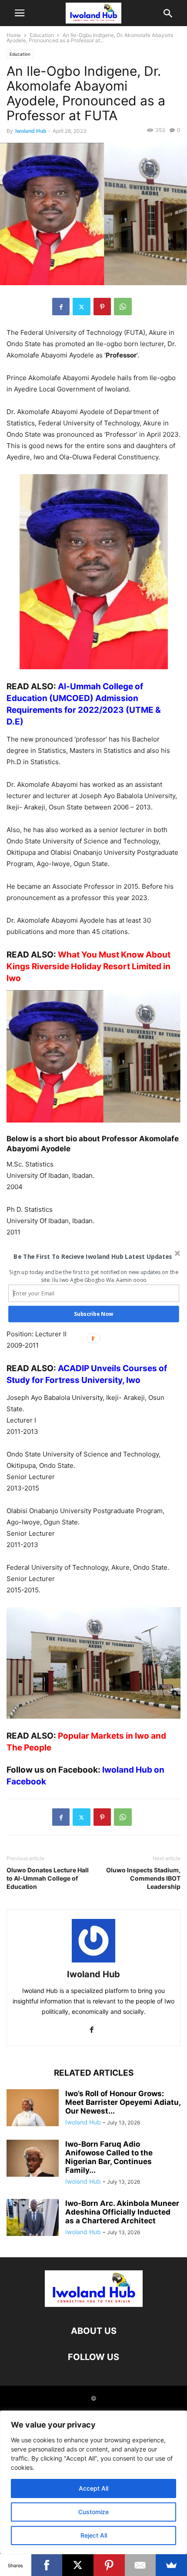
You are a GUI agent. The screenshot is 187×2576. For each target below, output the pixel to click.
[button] (93, 1256)
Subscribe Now (93, 1314)
